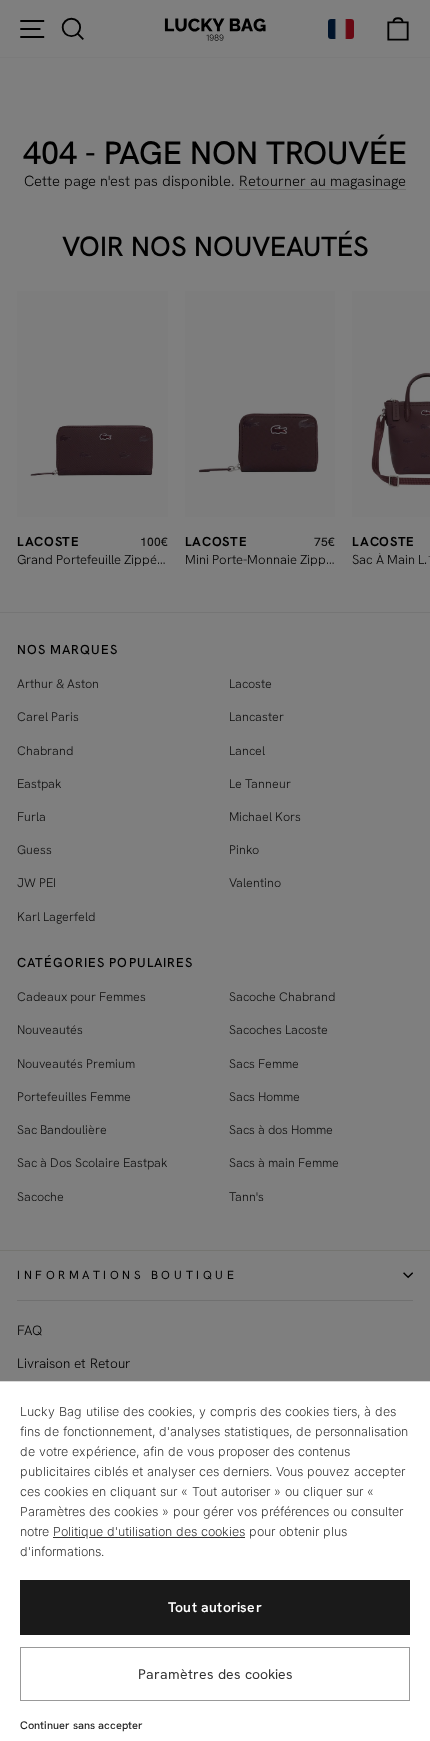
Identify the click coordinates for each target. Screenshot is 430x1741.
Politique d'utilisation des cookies (149, 1531)
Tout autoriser (215, 1607)
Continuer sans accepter (81, 1725)
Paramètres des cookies (215, 1674)
